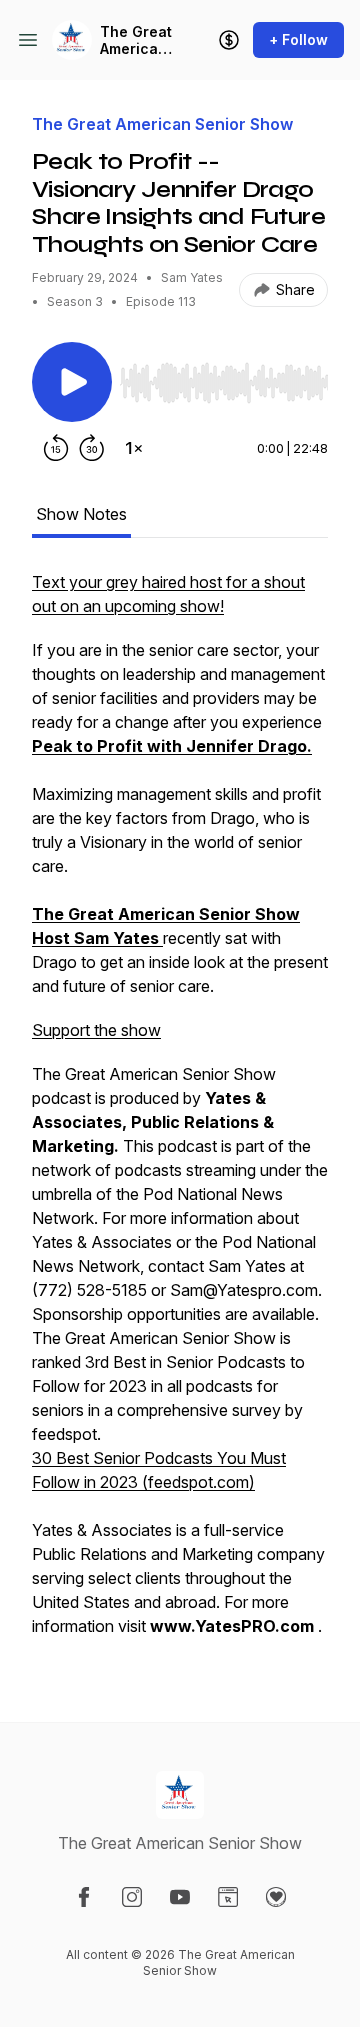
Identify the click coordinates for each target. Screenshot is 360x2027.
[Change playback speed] (134, 448)
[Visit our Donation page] (276, 1897)
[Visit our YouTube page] (180, 1897)
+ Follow (298, 39)
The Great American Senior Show (136, 40)
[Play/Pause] (72, 382)
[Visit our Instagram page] (132, 1897)
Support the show (96, 1030)
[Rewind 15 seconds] (56, 448)
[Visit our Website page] (228, 1897)
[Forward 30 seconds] (92, 448)
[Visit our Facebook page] (84, 1897)
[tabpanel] (180, 1114)
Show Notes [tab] (81, 514)
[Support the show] (229, 40)
